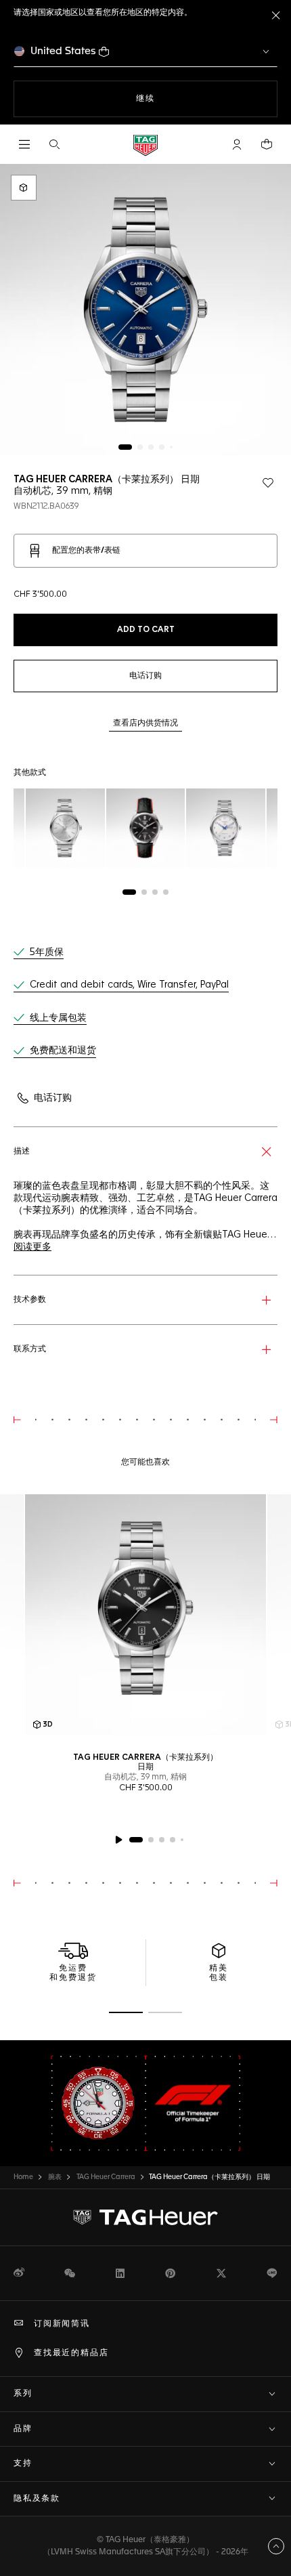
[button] (237, 144)
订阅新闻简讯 (62, 2324)
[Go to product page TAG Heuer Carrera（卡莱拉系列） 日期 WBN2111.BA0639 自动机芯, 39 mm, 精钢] (65, 828)
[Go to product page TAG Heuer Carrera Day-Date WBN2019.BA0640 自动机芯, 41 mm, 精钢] (226, 828)
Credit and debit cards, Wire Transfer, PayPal (129, 985)
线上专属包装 (58, 1018)
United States (63, 51)
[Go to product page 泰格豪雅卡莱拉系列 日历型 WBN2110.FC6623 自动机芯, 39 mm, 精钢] (146, 828)
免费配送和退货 (63, 1051)
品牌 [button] (23, 2429)
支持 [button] (23, 2464)
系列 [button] (23, 2394)
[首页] (145, 145)
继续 (173, 99)
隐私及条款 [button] (37, 2499)
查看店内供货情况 (145, 723)
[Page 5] (171, 447)
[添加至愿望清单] (268, 483)
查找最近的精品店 (71, 2353)
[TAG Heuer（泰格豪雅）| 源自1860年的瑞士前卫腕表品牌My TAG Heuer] (145, 2218)
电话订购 (53, 1098)
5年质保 (47, 952)
